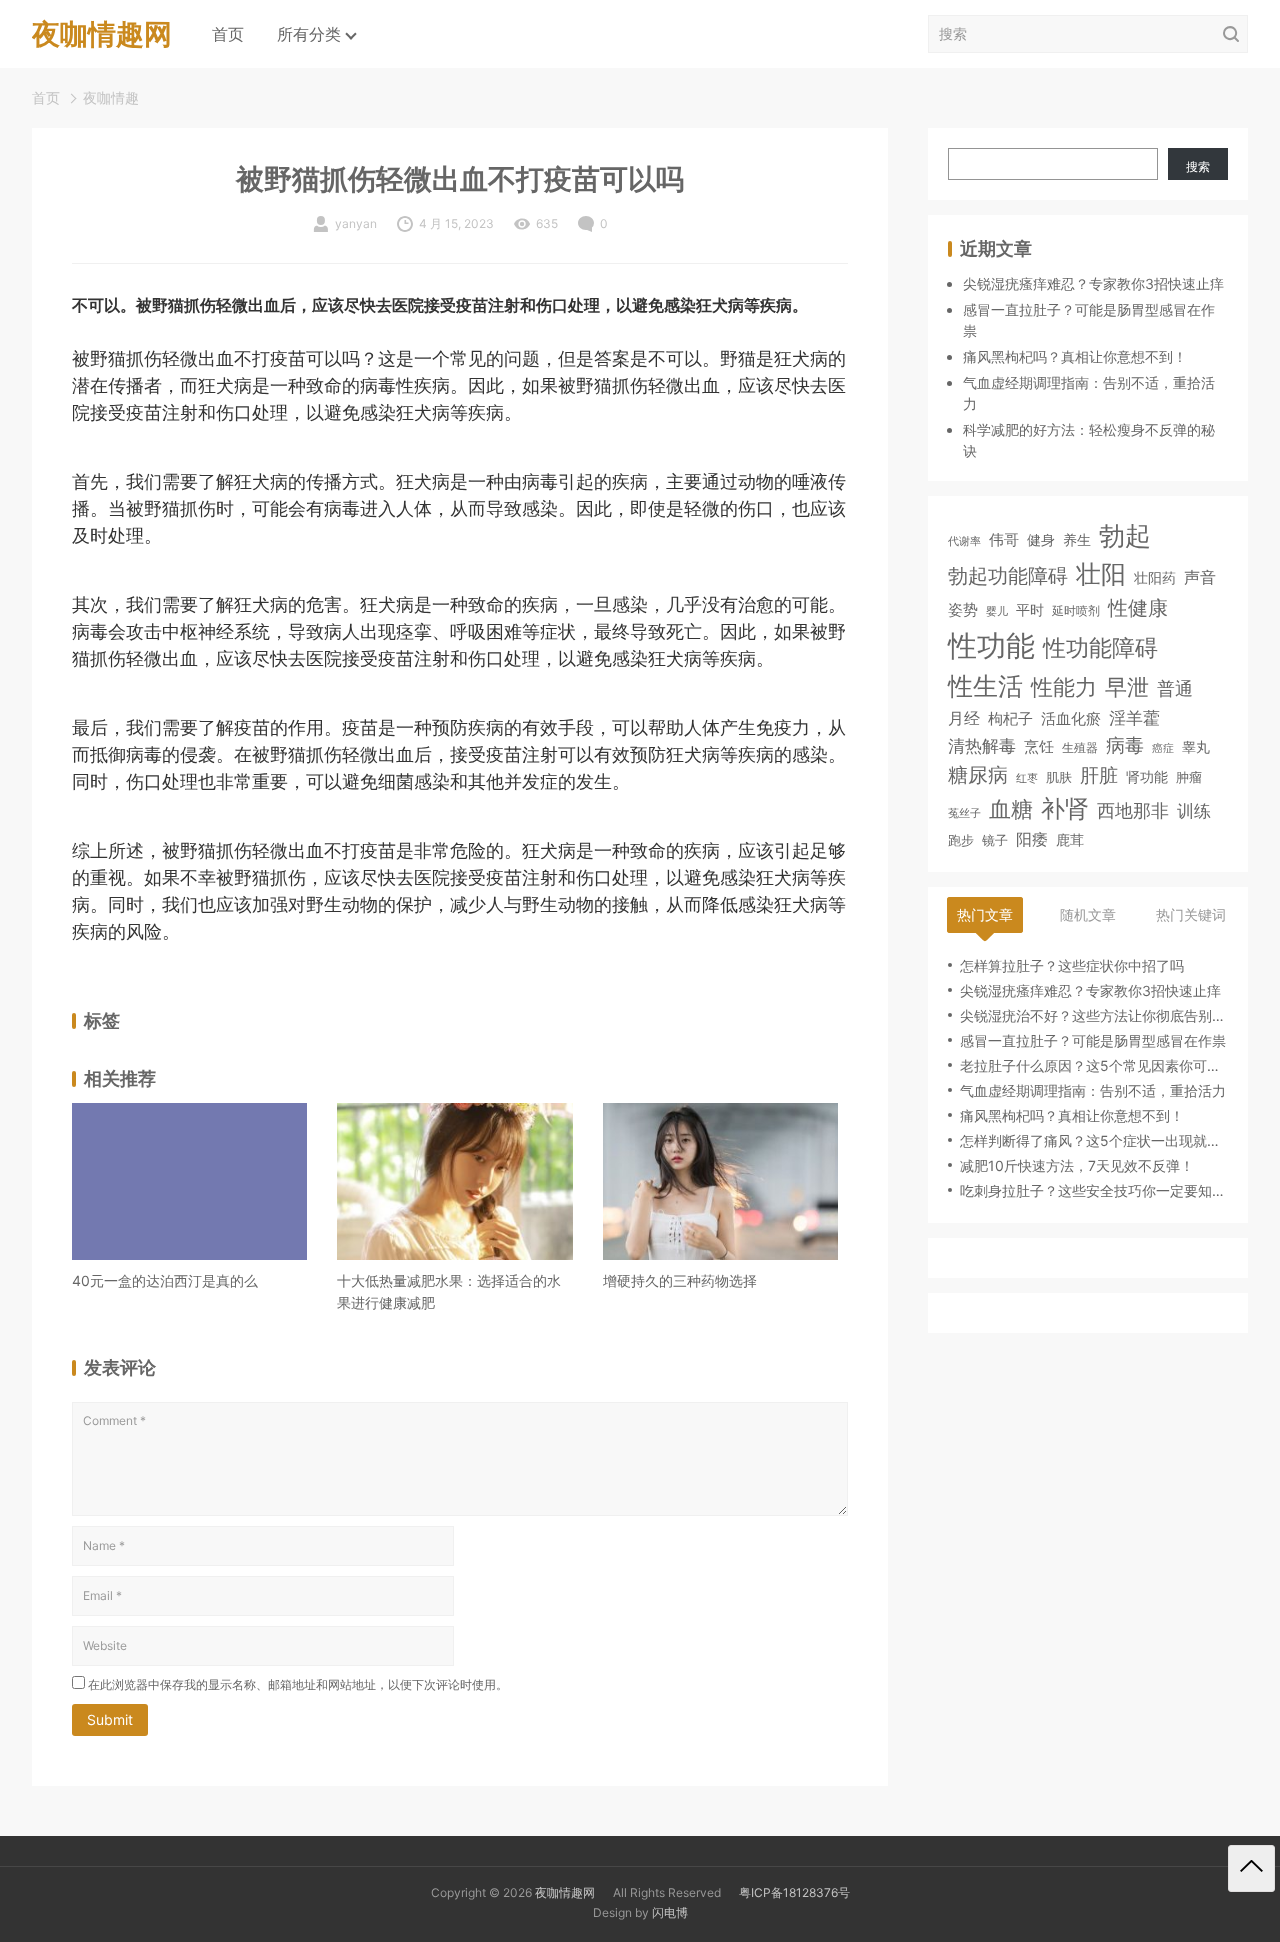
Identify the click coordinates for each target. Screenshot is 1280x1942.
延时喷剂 (1076, 611)
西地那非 (1133, 810)
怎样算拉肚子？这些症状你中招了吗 (1072, 965)
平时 (1030, 609)
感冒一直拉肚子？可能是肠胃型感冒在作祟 (1093, 1040)
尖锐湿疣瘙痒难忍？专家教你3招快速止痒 (1093, 283)
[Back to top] (1251, 1868)
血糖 (1011, 809)
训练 (1194, 811)
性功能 (991, 645)
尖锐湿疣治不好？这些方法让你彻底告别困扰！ (1094, 1015)
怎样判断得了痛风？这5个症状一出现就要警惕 (1094, 1140)
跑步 (961, 840)
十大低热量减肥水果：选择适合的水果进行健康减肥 (449, 1291)
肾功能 (1147, 776)
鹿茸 (1070, 840)
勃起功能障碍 (1008, 576)
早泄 (1127, 687)
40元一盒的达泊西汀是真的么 (165, 1280)
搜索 (1198, 166)
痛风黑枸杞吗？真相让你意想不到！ (1075, 356)
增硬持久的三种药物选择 (680, 1280)
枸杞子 (1010, 719)
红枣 (1027, 778)
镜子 (995, 840)
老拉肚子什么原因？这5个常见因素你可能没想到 (1094, 1065)
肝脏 (1099, 775)
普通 (1175, 688)
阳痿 (1032, 839)
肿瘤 (1189, 777)
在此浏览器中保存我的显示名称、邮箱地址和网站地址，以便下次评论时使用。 (298, 1684)
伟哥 (1004, 539)
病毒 (1125, 745)
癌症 (1163, 748)
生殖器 (1080, 747)
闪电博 (670, 1912)
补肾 (1065, 808)
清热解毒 (982, 745)
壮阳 (1101, 574)
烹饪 (1039, 746)
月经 (964, 719)
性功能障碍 (1100, 647)
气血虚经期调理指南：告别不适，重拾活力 (1093, 1090)
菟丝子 (964, 813)
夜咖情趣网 (565, 1892)
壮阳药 (1155, 577)
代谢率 (964, 541)
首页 (228, 34)
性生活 (985, 686)
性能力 (1064, 686)
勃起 (1125, 535)
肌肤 (1059, 777)
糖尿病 (978, 774)
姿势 (963, 610)
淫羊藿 (1134, 718)
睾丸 (1196, 746)
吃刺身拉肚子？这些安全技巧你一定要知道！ (1094, 1190)
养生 (1077, 539)
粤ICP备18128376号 (794, 1892)
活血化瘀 (1071, 720)
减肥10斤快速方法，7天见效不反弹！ (1077, 1165)
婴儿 (997, 611)
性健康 (1138, 607)
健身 (1041, 539)
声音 (1200, 577)
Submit (110, 1719)
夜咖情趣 (111, 97)
